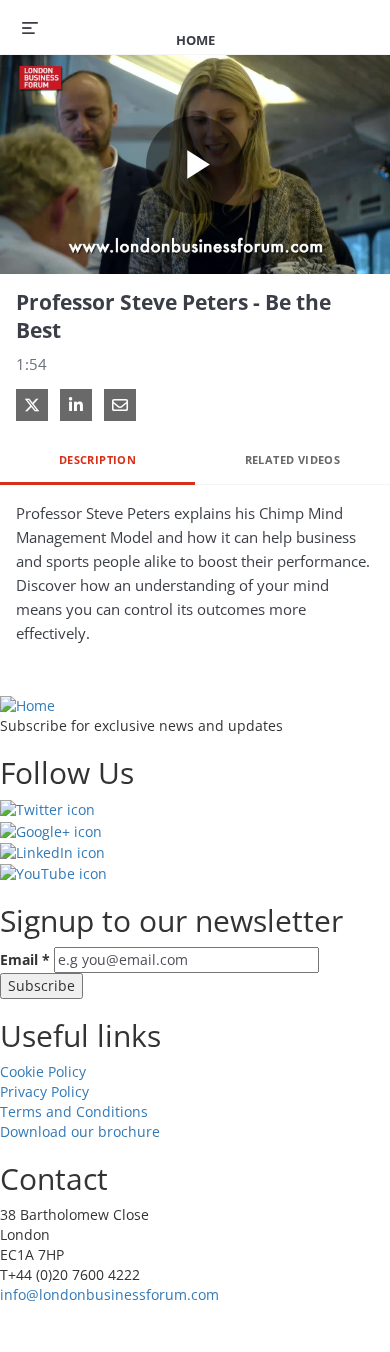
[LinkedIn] (52, 851)
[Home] (27, 704)
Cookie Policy (43, 1071)
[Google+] (51, 829)
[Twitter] (47, 808)
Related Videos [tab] (293, 459)
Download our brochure (80, 1131)
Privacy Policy (44, 1091)
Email (25, 959)
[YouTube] (53, 872)
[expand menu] (30, 27)
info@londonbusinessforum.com (109, 1294)
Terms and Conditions (74, 1111)
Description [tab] (97, 459)
